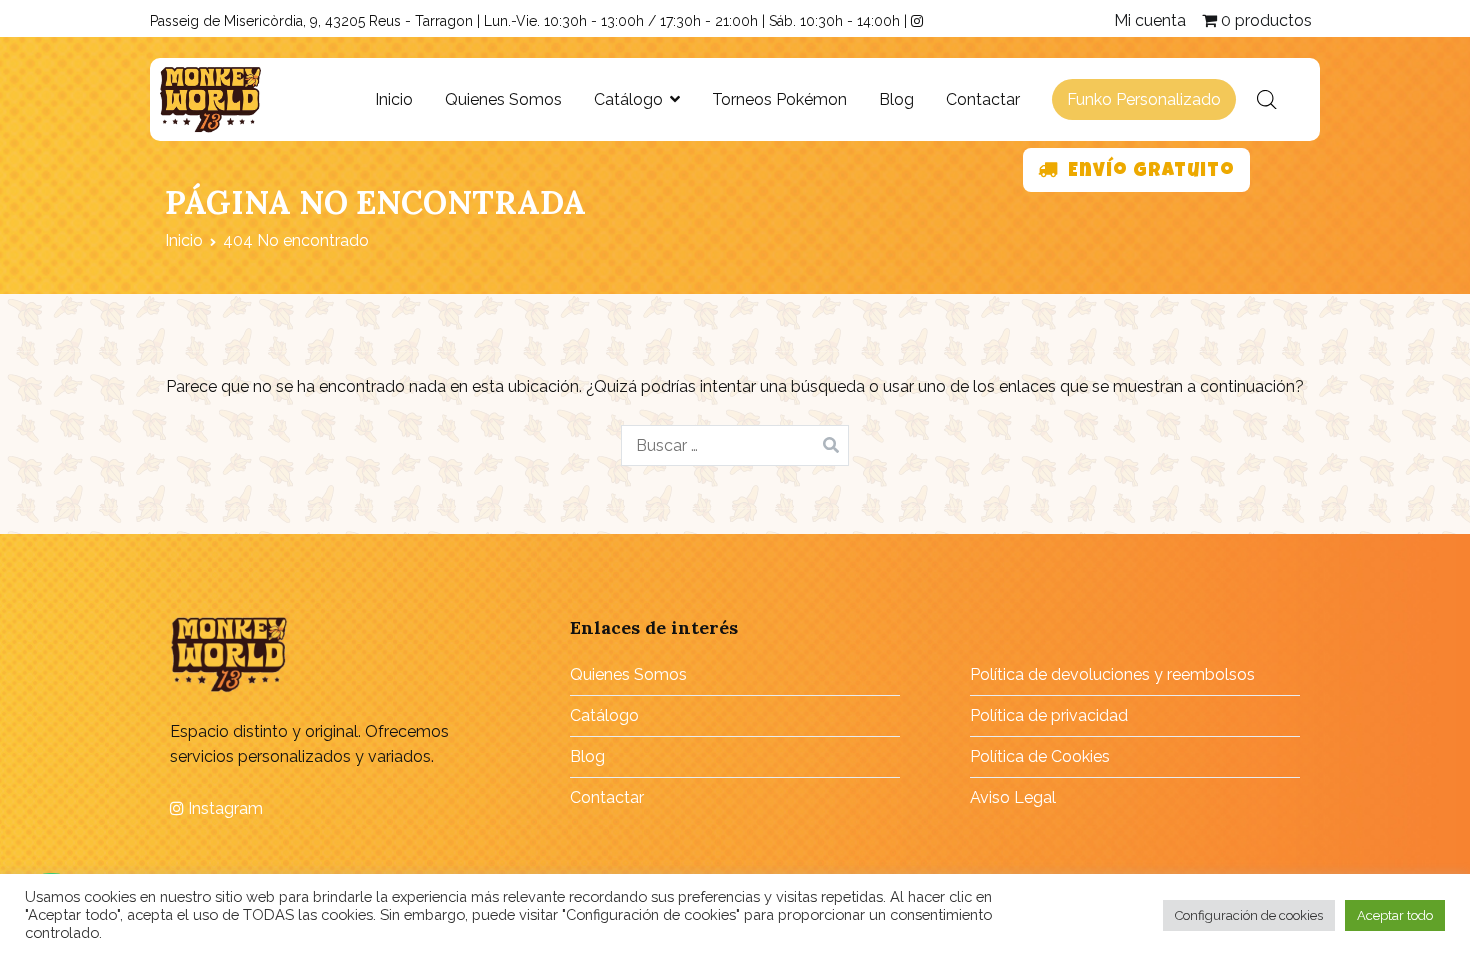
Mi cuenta (1150, 20)
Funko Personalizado (1144, 99)
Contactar (983, 99)
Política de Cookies (1040, 756)
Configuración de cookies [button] (1249, 915)
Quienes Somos (503, 99)
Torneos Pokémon (779, 99)
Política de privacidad (1049, 715)
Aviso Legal (1013, 797)
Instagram (223, 808)
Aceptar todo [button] (1395, 915)
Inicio (394, 99)
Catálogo (628, 99)
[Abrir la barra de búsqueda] (1267, 100)
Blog (896, 99)
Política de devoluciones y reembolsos (1112, 674)
